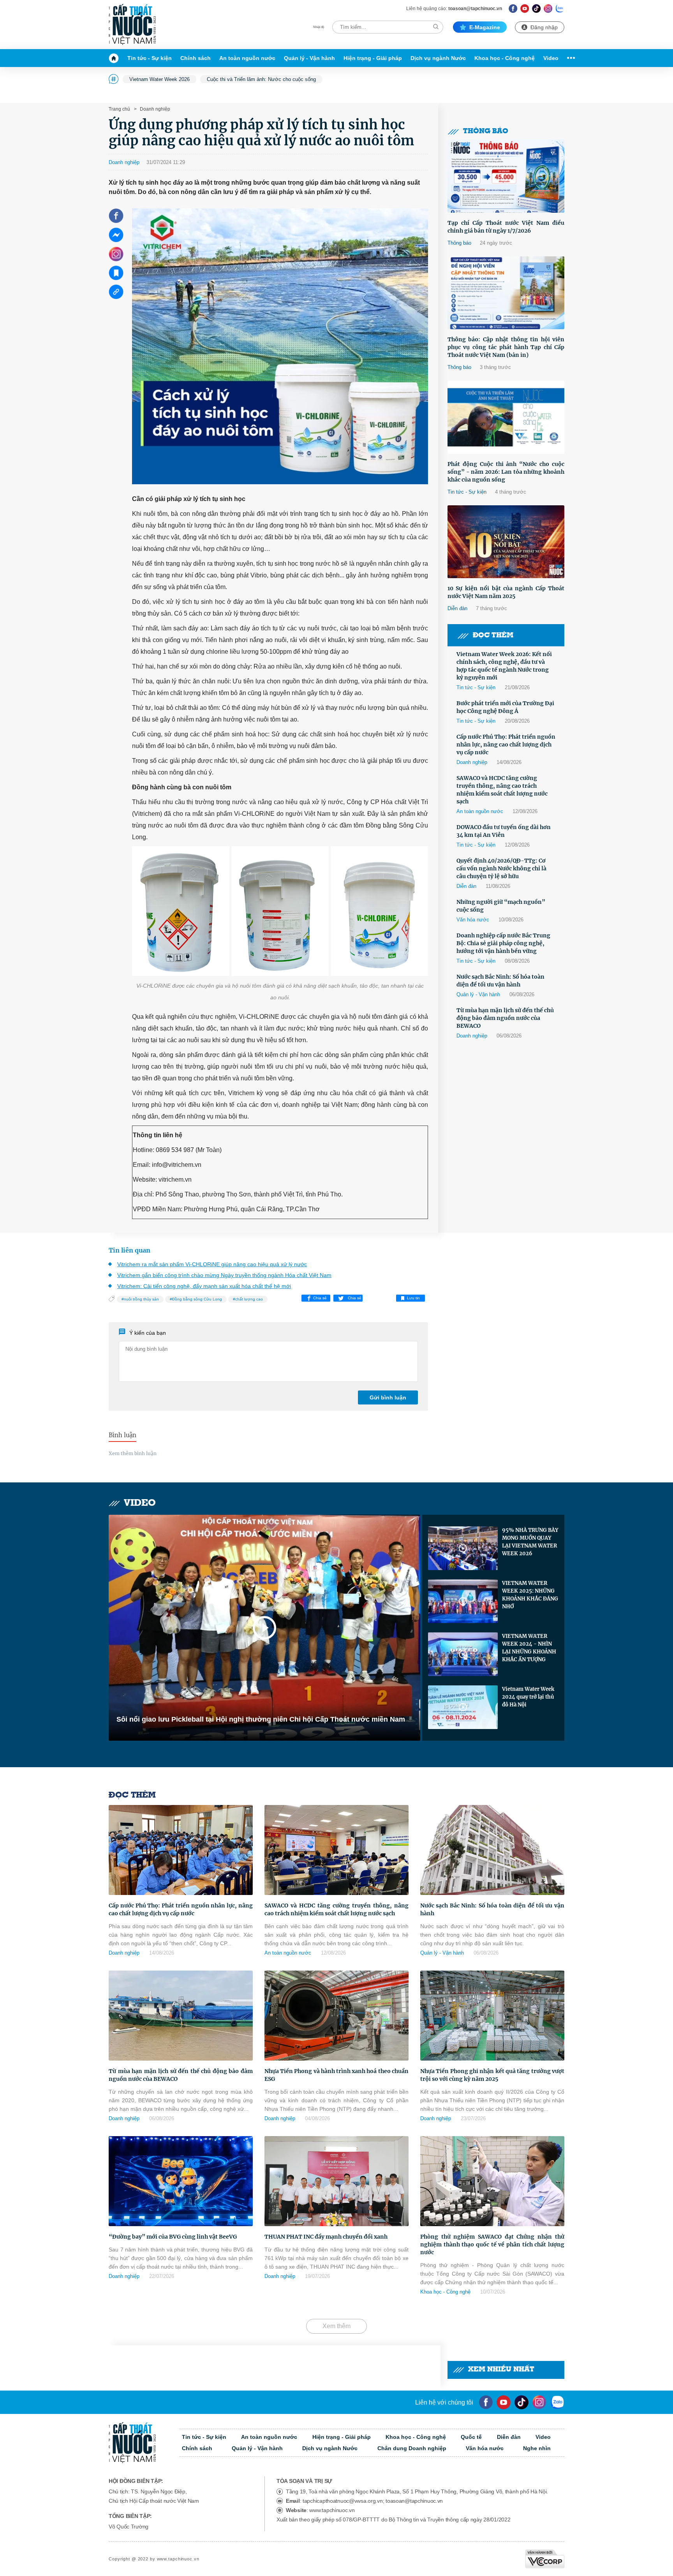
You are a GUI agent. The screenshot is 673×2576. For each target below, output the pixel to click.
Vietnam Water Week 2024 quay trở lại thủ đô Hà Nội (528, 1697)
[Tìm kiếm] (436, 27)
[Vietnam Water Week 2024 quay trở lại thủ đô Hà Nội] (463, 1707)
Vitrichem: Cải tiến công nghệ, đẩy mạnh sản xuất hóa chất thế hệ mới (204, 1286)
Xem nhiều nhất (501, 2370)
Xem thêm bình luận (133, 1453)
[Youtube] (525, 8)
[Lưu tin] (116, 273)
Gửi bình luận (388, 1397)
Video (551, 58)
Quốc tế (471, 2437)
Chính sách (196, 58)
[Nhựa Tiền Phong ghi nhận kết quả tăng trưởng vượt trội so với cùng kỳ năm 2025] (492, 2016)
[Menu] (569, 58)
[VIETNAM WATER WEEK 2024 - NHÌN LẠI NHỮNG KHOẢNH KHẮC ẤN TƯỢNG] (463, 1654)
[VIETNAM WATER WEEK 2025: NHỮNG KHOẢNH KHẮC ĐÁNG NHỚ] (463, 1601)
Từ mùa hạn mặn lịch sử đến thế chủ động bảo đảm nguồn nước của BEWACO (505, 1018)
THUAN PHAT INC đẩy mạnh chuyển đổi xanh (326, 2237)
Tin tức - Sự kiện (150, 58)
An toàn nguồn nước (247, 58)
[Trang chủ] (116, 58)
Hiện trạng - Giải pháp (373, 58)
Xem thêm (336, 2326)
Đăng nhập (544, 27)
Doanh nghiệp (154, 109)
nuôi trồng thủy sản (141, 1299)
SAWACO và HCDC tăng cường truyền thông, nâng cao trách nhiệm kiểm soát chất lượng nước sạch (502, 790)
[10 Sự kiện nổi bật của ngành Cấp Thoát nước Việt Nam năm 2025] (506, 542)
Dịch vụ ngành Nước (438, 58)
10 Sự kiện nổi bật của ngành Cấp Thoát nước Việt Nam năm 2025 (506, 592)
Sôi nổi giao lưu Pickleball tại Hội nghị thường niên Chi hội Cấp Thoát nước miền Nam (261, 1719)
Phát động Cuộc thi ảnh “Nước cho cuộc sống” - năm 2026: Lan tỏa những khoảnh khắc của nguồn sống (506, 472)
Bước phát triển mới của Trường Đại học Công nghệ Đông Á (505, 707)
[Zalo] (560, 8)
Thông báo (486, 131)
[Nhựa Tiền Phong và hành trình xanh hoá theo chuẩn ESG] (336, 2016)
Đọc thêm (493, 636)
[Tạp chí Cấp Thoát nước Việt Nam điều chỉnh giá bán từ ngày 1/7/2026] (506, 176)
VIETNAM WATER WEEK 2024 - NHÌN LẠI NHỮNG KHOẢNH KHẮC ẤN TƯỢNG (529, 1648)
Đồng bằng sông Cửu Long (197, 1299)
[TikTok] (536, 8)
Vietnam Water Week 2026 (159, 79)
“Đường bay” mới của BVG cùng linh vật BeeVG (173, 2237)
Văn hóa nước (473, 920)
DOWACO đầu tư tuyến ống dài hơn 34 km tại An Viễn (504, 831)
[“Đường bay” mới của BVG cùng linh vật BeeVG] (181, 2181)
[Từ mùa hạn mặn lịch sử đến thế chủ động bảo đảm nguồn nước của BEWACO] (181, 2016)
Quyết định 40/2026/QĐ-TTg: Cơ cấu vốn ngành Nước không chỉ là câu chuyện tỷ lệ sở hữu (501, 868)
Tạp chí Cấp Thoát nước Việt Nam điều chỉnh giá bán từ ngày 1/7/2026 (506, 227)
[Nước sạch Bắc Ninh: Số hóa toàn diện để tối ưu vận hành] (492, 1850)
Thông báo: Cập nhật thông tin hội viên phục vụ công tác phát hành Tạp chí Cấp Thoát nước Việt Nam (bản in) (506, 347)
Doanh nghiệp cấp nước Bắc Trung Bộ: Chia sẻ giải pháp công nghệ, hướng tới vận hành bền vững (503, 943)
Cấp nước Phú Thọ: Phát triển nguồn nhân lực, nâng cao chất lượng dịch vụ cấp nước (506, 745)
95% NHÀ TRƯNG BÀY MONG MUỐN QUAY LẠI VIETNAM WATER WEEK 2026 (530, 1542)
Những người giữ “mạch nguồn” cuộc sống (501, 906)
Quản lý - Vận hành (309, 58)
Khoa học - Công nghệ (505, 58)
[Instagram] (548, 8)
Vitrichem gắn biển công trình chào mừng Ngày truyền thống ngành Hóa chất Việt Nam (224, 1275)
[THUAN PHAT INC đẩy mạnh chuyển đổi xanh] (336, 2181)
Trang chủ (119, 109)
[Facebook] (513, 8)
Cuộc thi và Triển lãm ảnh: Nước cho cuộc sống (261, 79)
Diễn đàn (457, 608)
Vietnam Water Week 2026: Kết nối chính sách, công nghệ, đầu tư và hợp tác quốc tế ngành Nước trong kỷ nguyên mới (504, 666)
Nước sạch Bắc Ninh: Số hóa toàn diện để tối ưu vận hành (500, 981)
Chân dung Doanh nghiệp (412, 2448)
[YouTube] (504, 2402)
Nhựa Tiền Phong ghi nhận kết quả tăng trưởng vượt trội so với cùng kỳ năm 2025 (492, 2075)
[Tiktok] (521, 2402)
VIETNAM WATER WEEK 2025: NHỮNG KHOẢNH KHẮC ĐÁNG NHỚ (530, 1595)
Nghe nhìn (537, 2448)
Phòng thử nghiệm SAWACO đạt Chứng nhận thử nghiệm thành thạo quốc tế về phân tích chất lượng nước (492, 2244)
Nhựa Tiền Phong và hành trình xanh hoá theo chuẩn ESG (336, 2075)
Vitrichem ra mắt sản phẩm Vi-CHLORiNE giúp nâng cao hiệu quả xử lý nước (212, 1264)
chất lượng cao (249, 1299)
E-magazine (485, 27)
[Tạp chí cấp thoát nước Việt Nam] (132, 25)
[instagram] (539, 2402)
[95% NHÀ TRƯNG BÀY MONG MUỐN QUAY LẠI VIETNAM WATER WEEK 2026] (463, 1548)
